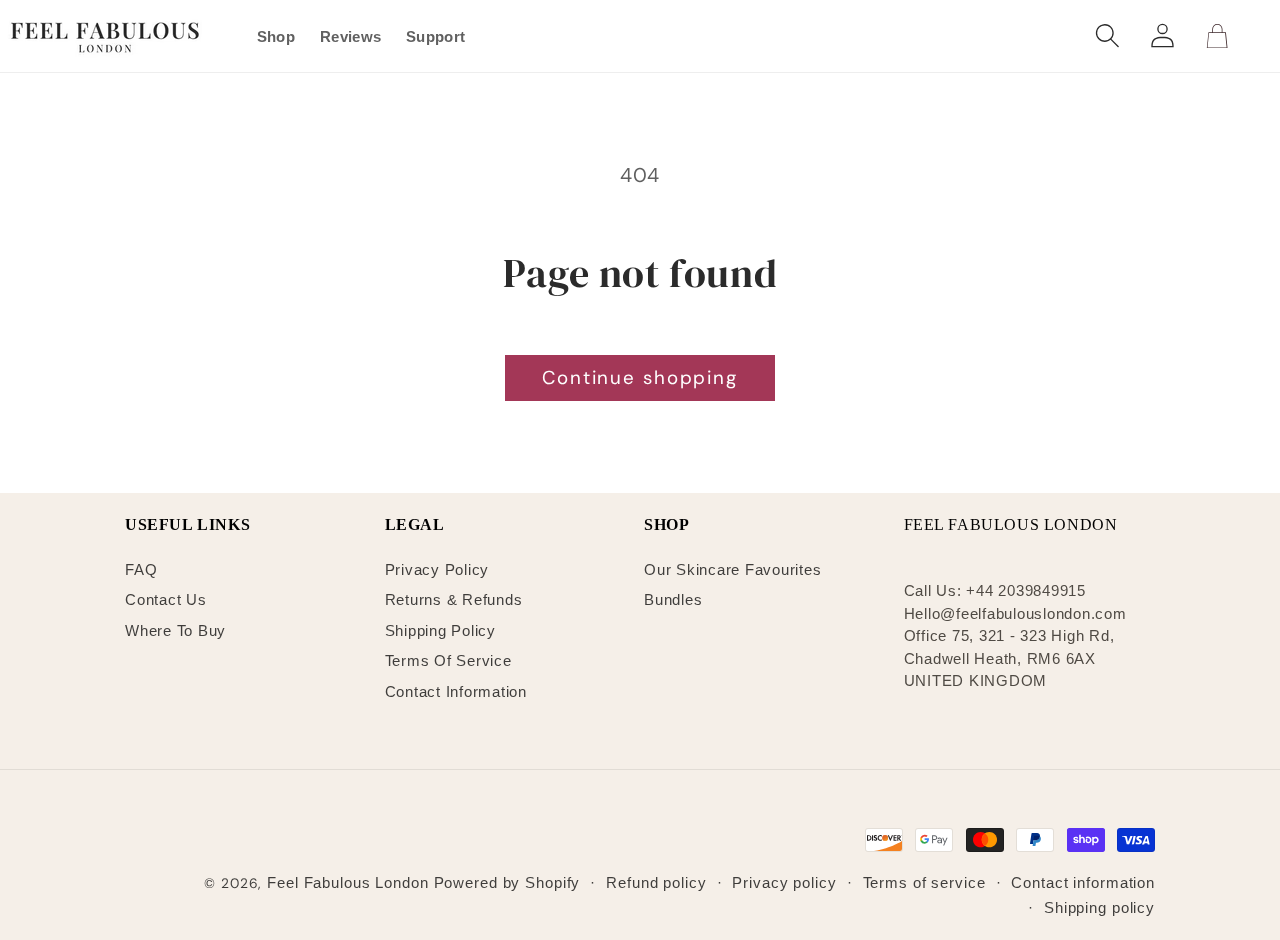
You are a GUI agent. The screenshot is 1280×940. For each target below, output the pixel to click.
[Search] (1107, 35)
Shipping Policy (440, 630)
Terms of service (924, 882)
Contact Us (166, 599)
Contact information (1083, 882)
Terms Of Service (448, 660)
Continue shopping (640, 377)
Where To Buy (175, 630)
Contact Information (456, 691)
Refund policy (656, 882)
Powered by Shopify (507, 882)
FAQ (141, 569)
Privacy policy (784, 882)
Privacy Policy (437, 569)
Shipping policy (1099, 907)
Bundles (673, 599)
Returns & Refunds (454, 599)
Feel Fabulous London (348, 882)
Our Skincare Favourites (732, 569)
